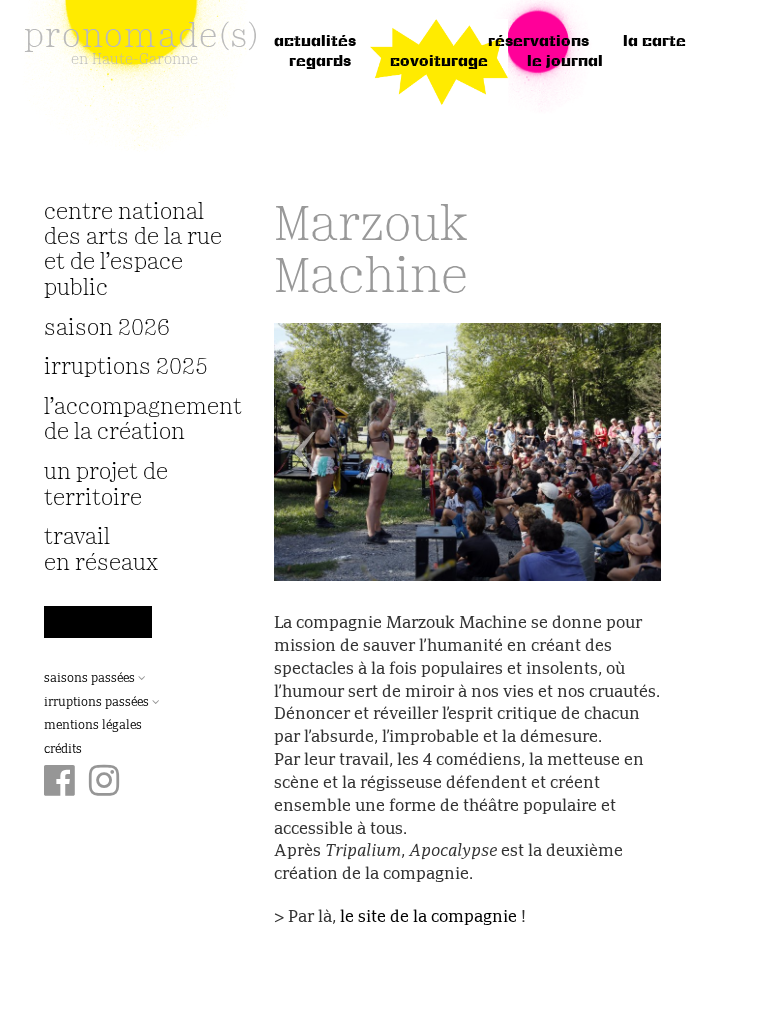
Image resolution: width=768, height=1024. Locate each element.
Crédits (63, 750)
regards (320, 62)
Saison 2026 (107, 328)
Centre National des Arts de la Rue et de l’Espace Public (133, 250)
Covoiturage (439, 62)
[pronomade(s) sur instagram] (104, 783)
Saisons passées (91, 679)
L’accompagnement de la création (134, 420)
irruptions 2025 (126, 367)
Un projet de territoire (106, 485)
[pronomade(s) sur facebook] (59, 783)
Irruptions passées (98, 703)
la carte (654, 42)
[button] (303, 452)
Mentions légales (93, 726)
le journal (565, 62)
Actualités (315, 42)
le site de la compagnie (428, 918)
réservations (538, 42)
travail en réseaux (101, 550)
